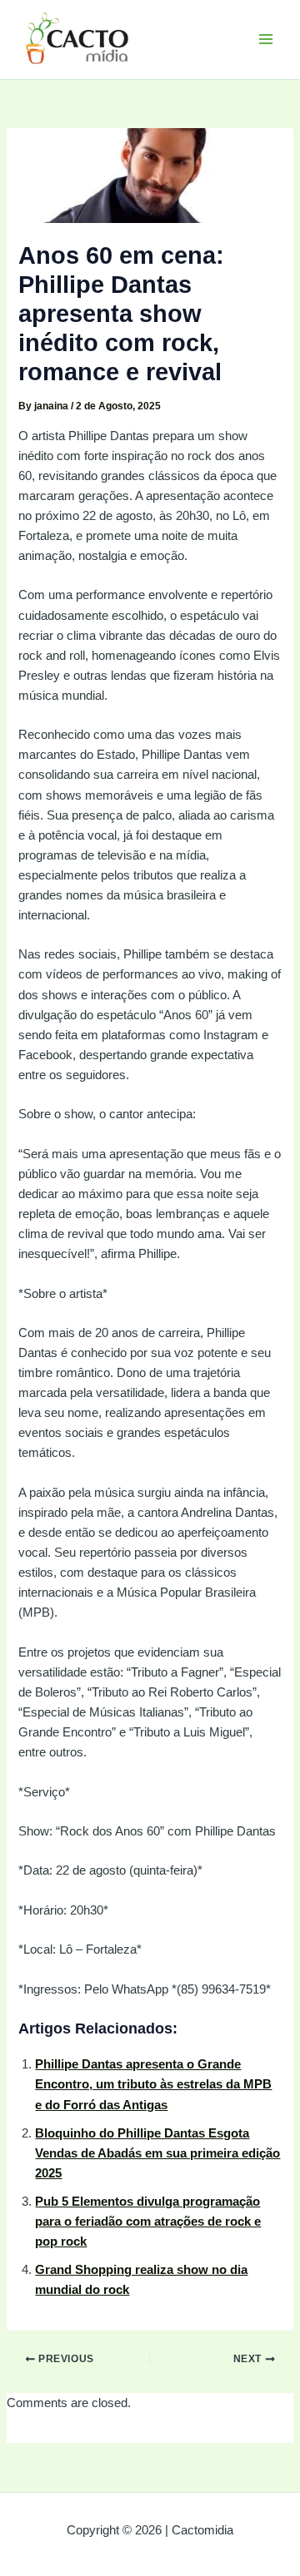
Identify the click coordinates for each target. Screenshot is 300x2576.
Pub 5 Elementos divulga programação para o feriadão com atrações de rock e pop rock (148, 2222)
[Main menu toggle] (266, 39)
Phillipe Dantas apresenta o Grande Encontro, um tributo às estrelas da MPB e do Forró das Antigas (153, 2084)
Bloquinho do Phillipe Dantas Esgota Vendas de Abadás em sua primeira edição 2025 (157, 2153)
